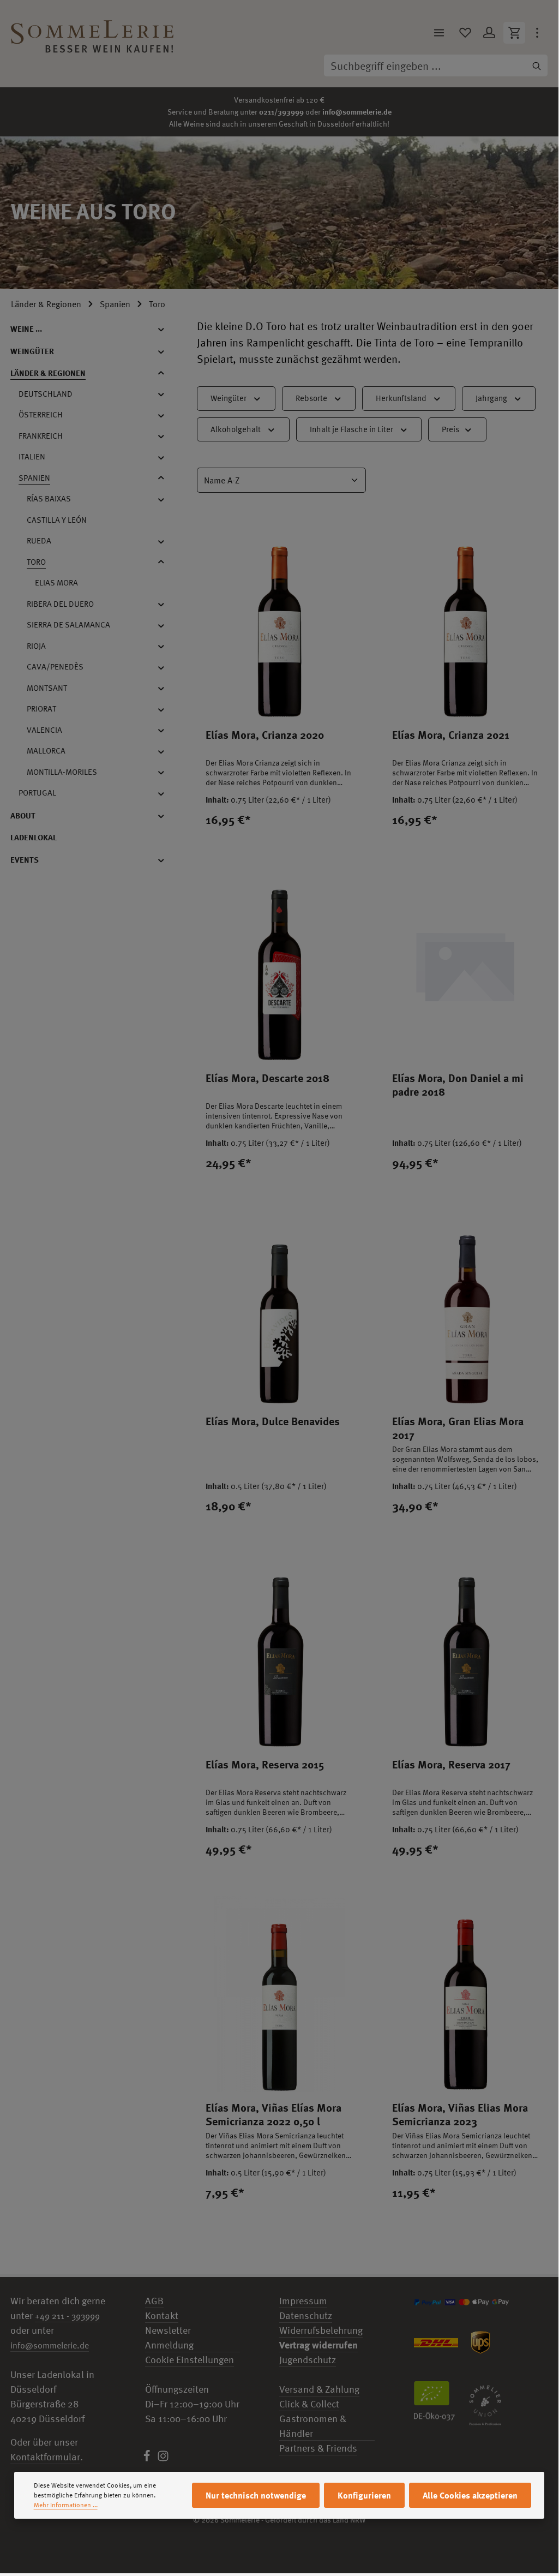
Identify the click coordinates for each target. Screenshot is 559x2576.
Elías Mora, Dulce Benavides (273, 1421)
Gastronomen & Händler (313, 2426)
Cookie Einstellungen (190, 2360)
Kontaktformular (45, 2457)
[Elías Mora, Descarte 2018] (279, 964)
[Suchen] (537, 65)
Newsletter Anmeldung (169, 2338)
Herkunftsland (401, 398)
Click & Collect (309, 2404)
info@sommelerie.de (357, 112)
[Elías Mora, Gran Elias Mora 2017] (465, 1308)
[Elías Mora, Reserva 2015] (279, 1651)
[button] (167, 329)
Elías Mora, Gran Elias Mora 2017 (458, 1428)
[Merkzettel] (465, 33)
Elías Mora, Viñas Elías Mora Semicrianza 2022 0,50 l (274, 2114)
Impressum (303, 2301)
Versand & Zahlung (319, 2389)
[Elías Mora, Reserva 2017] (465, 1651)
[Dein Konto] (489, 33)
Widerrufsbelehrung (321, 2330)
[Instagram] (163, 2458)
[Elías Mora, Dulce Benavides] (279, 1308)
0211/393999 (281, 112)
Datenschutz (306, 2315)
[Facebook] (148, 2458)
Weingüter (229, 398)
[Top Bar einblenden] (537, 33)
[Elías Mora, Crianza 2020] (279, 621)
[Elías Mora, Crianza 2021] (465, 621)
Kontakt (162, 2315)
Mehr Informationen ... (66, 2505)
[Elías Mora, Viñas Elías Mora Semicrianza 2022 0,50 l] (279, 1994)
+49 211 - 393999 (67, 2316)
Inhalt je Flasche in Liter (351, 429)
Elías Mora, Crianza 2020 (265, 735)
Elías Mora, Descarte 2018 (268, 1078)
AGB (154, 2301)
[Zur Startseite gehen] (92, 33)
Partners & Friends (318, 2448)
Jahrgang (491, 398)
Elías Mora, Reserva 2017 (451, 1764)
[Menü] (439, 33)
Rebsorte (311, 398)
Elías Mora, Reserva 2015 (265, 1764)
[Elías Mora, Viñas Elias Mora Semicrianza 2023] (465, 1994)
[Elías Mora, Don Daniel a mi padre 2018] (465, 964)
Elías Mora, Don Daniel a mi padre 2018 (458, 1085)
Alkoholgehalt (236, 429)
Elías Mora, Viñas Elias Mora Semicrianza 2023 (460, 2114)
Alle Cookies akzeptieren (470, 2495)
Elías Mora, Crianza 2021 (451, 735)
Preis (450, 429)
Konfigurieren (364, 2495)
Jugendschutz (308, 2360)
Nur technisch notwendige (256, 2495)
